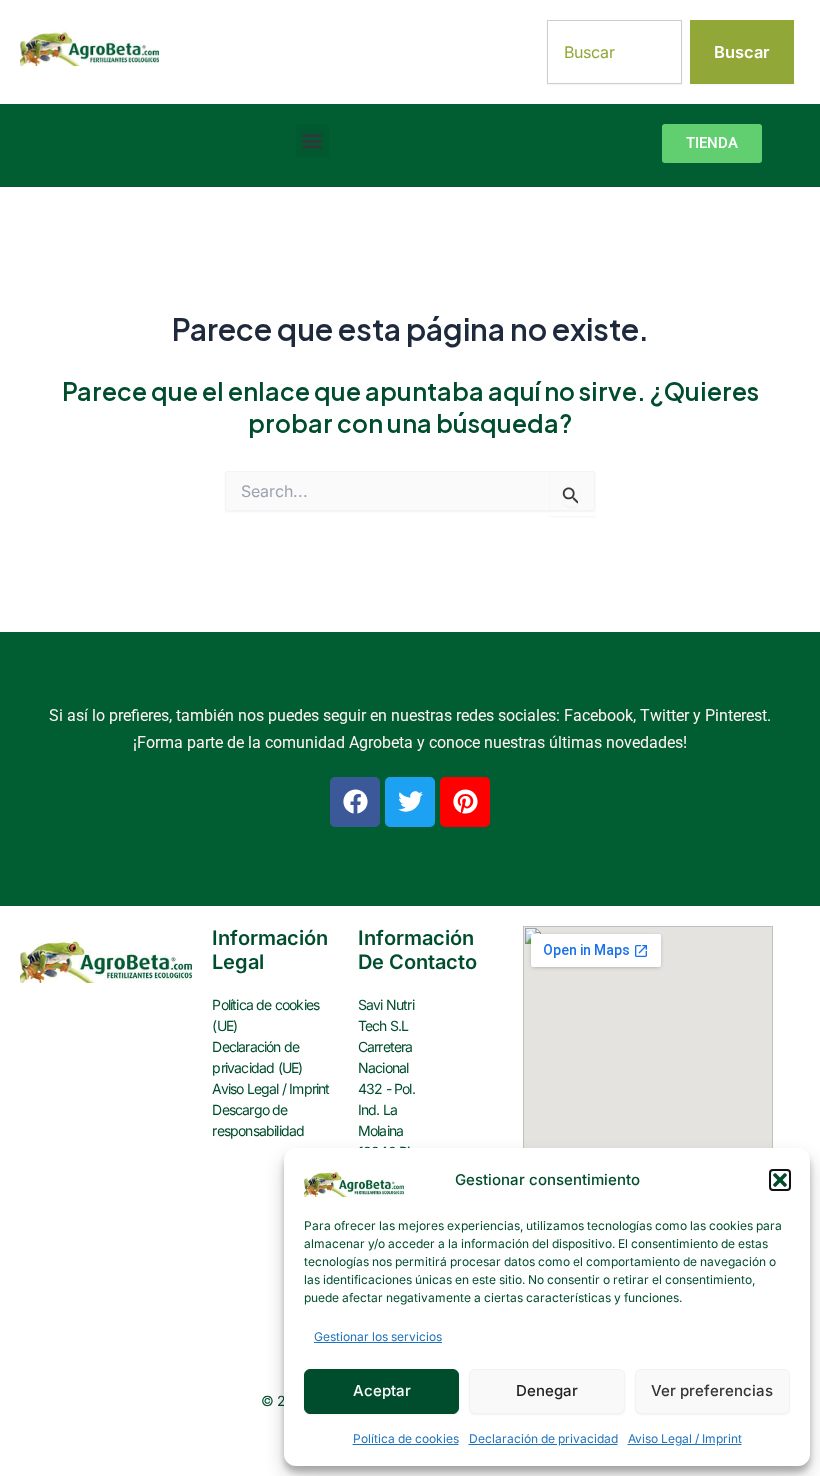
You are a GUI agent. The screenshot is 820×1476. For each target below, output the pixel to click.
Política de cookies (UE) (265, 1015)
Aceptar (382, 1390)
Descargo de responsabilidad (258, 1120)
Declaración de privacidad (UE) (257, 1057)
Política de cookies (406, 1438)
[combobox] (614, 52)
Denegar (547, 1390)
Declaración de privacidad (543, 1438)
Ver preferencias (712, 1390)
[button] (780, 1180)
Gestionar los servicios (378, 1336)
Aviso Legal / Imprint (685, 1438)
